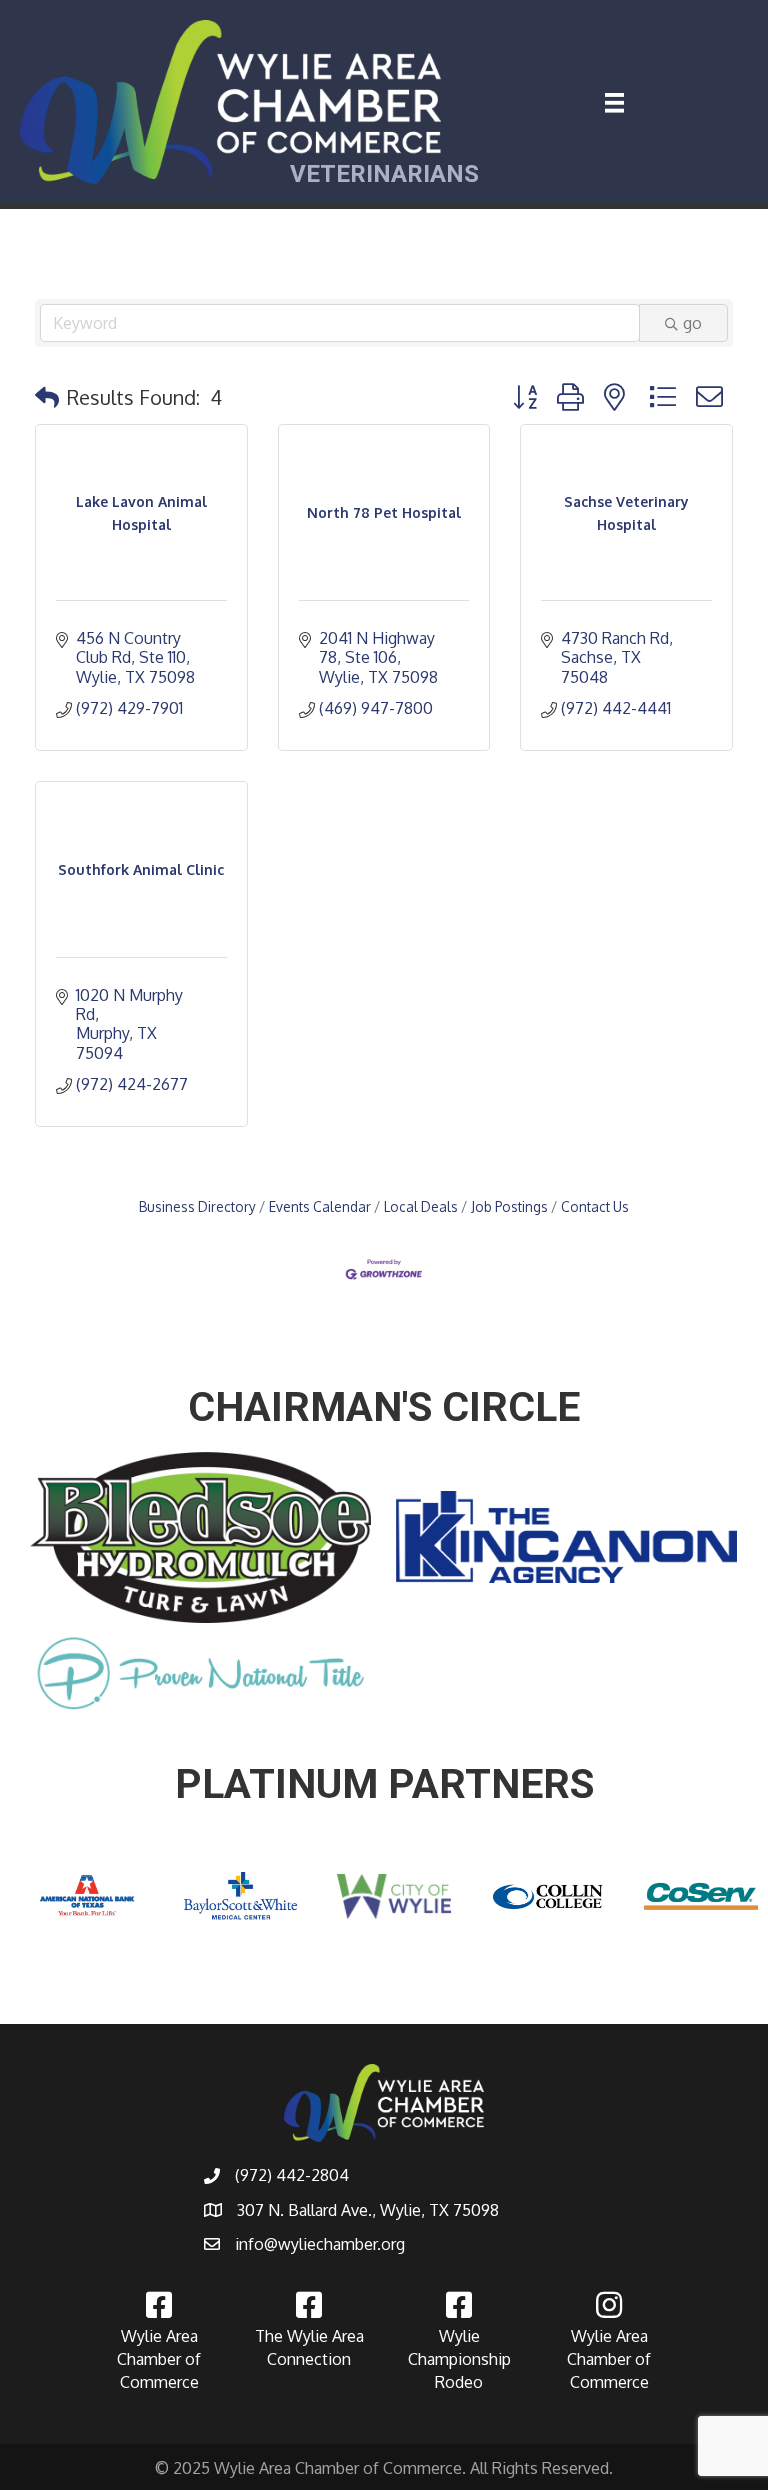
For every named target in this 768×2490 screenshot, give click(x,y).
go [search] (692, 323)
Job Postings (509, 1206)
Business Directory (197, 1206)
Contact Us (595, 1206)
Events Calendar (320, 1206)
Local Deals (421, 1206)
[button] (47, 397)
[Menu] (615, 103)
